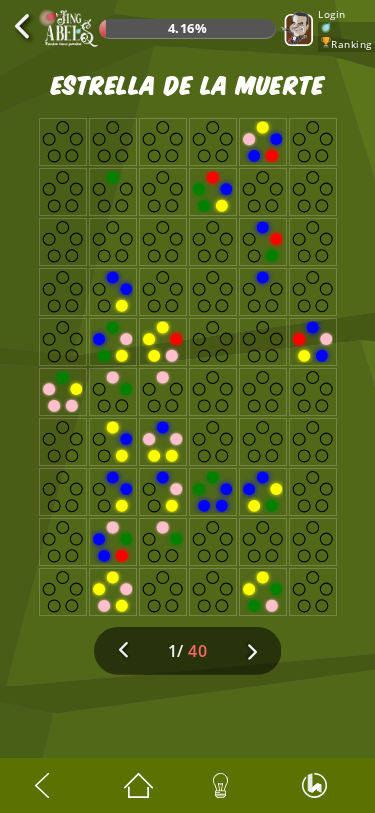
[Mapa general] (143, 785)
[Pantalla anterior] (54, 785)
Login (332, 14)
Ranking (351, 44)
